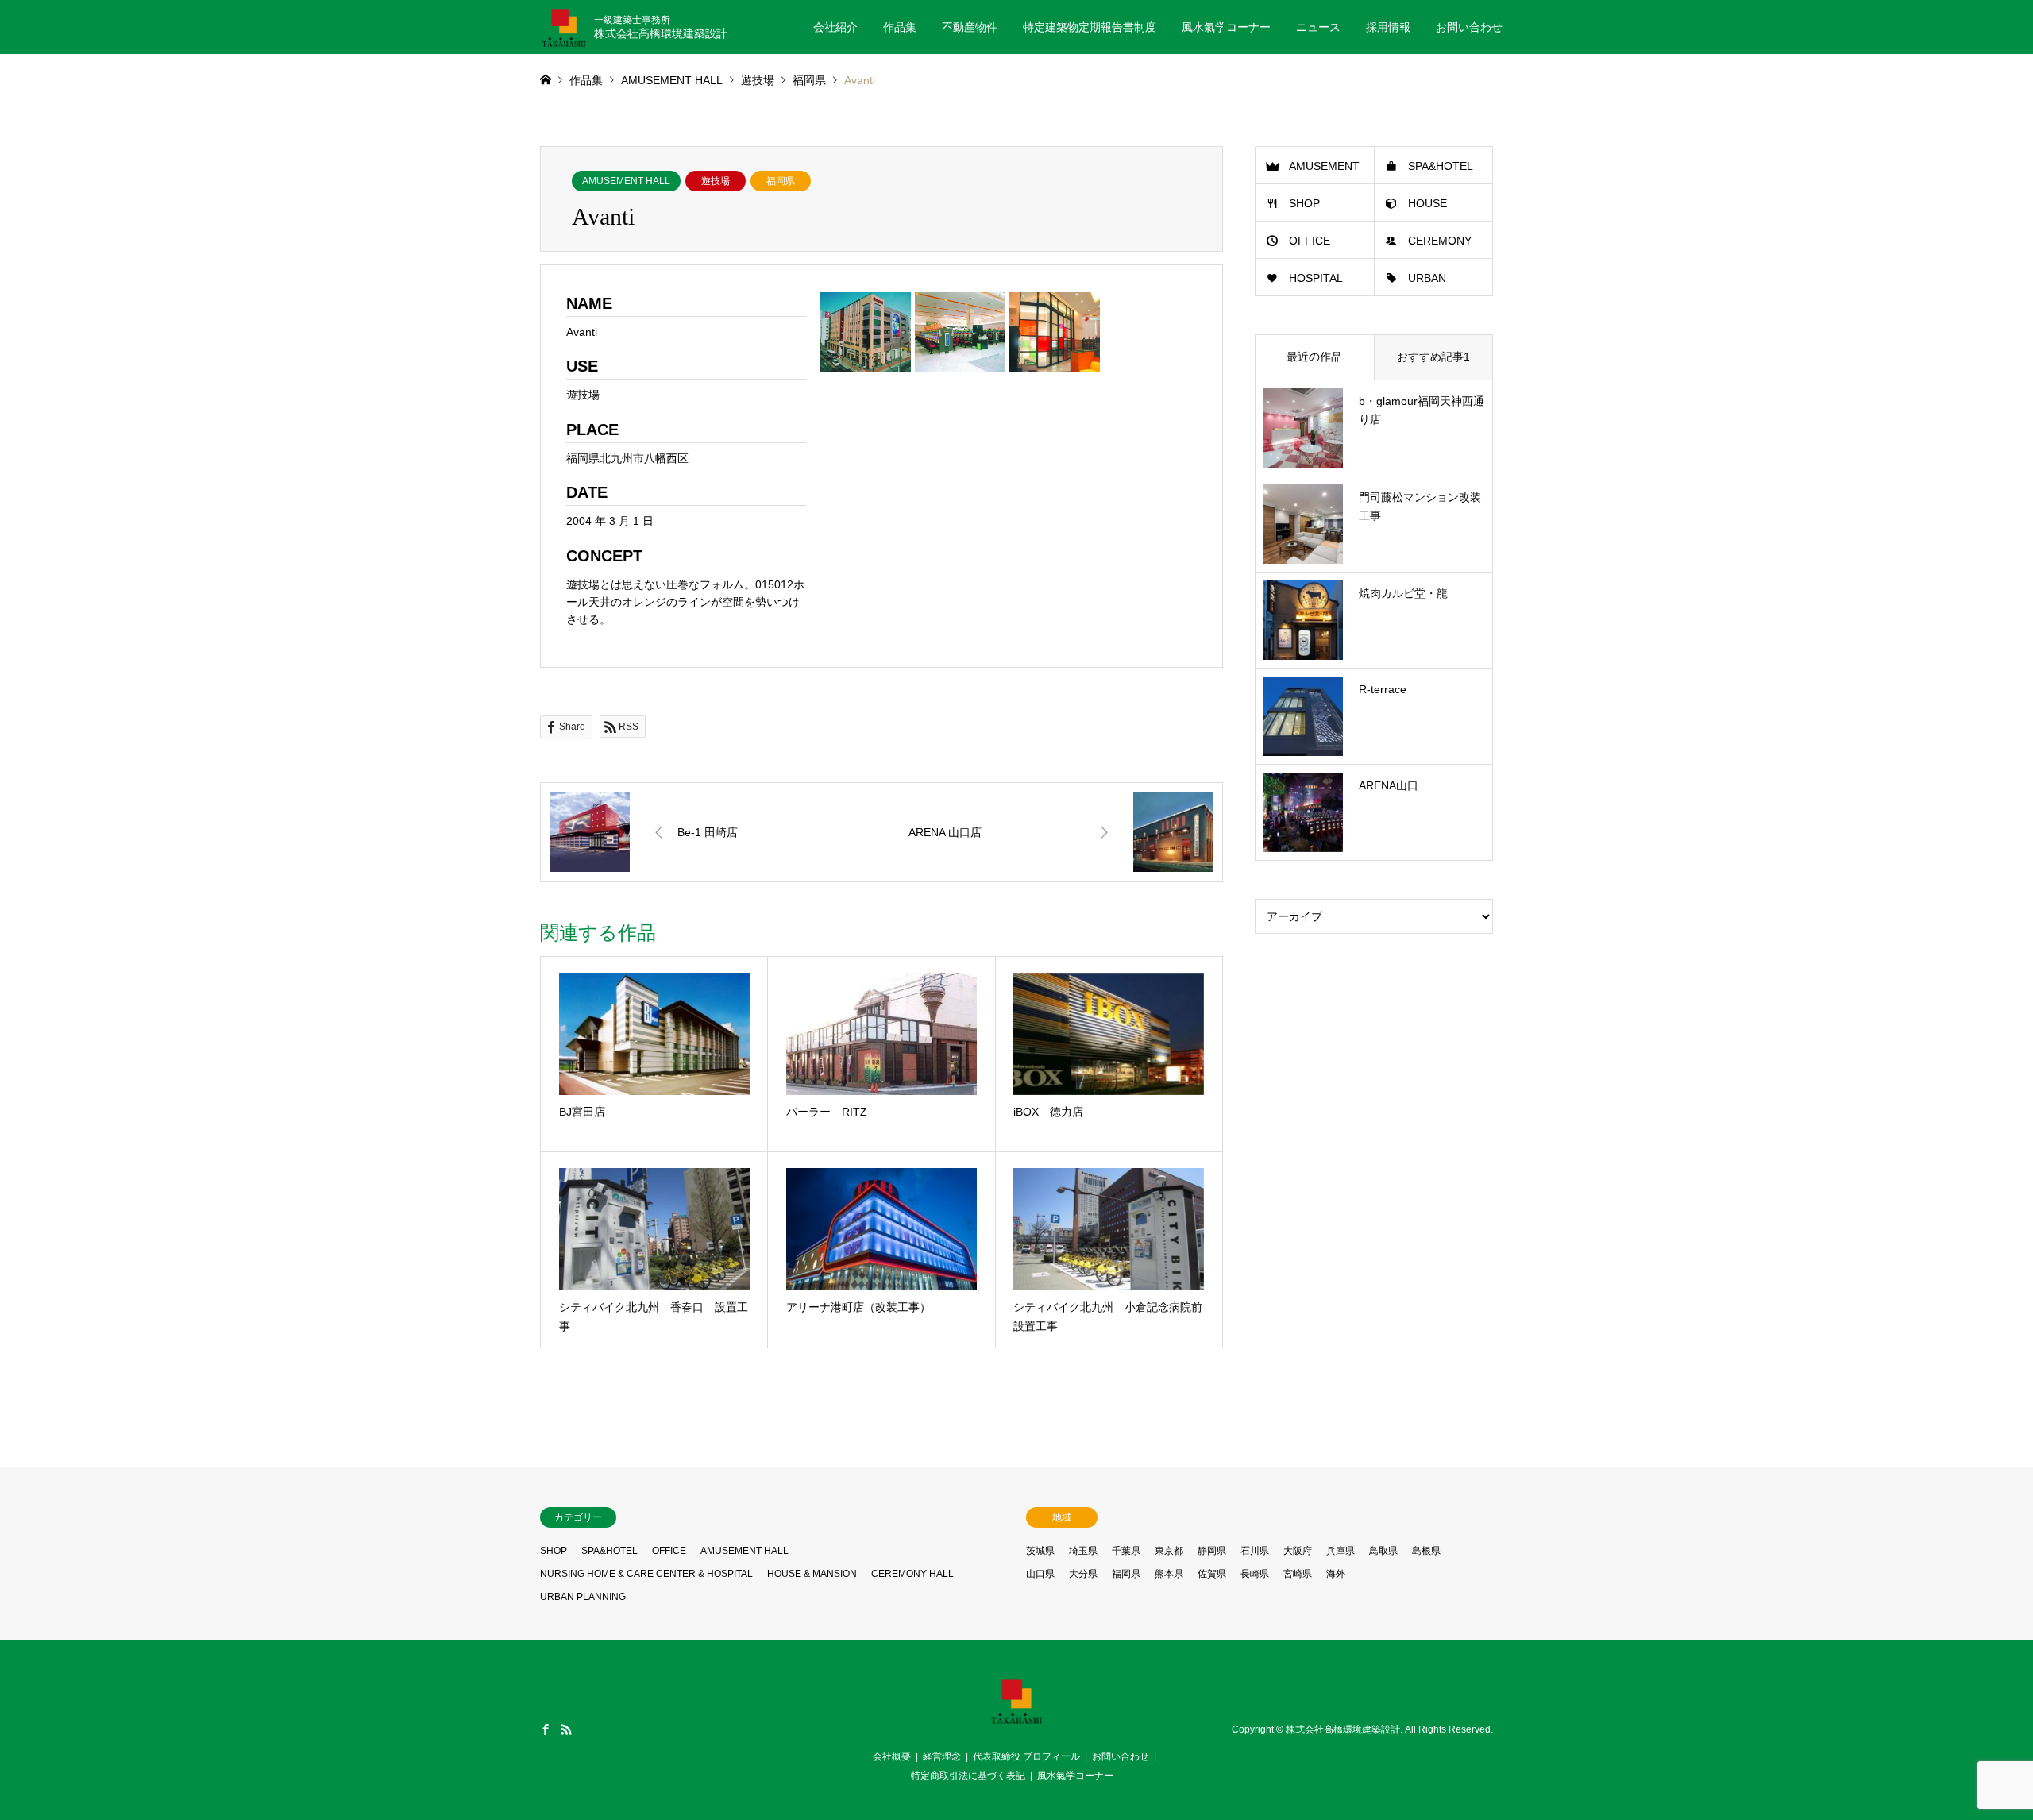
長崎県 (1255, 1574)
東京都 (1169, 1551)
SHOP (1304, 203)
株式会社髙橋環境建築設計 (1343, 1729)
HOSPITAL (1316, 278)
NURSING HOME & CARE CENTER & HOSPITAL (646, 1574)
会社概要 (892, 1756)
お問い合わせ (1469, 27)
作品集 (900, 27)
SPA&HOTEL (1441, 166)
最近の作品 (1314, 357)
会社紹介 (835, 27)
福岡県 (781, 181)
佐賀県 (1212, 1574)
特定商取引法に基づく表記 (968, 1776)
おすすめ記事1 (1433, 357)
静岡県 (1212, 1551)
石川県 (1255, 1551)
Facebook (546, 1729)
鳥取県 (1383, 1551)
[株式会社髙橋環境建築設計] (1016, 1720)
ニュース (1318, 27)
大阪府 (1298, 1551)
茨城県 (1040, 1551)
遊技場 (716, 181)
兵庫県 (1341, 1551)
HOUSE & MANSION (812, 1574)
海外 (1336, 1574)
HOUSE (1427, 203)
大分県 (1083, 1574)
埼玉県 (1083, 1551)
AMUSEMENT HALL (626, 181)
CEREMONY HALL (912, 1574)
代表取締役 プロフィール (1026, 1756)
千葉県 (1126, 1551)
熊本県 (1169, 1574)
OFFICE (1310, 241)
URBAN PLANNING (583, 1597)
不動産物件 (970, 27)
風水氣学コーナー (1226, 27)
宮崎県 (1298, 1574)
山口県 (1040, 1574)
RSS (566, 1729)
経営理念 (942, 1756)
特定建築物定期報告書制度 (1090, 27)
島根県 (1426, 1551)
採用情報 (1388, 27)
